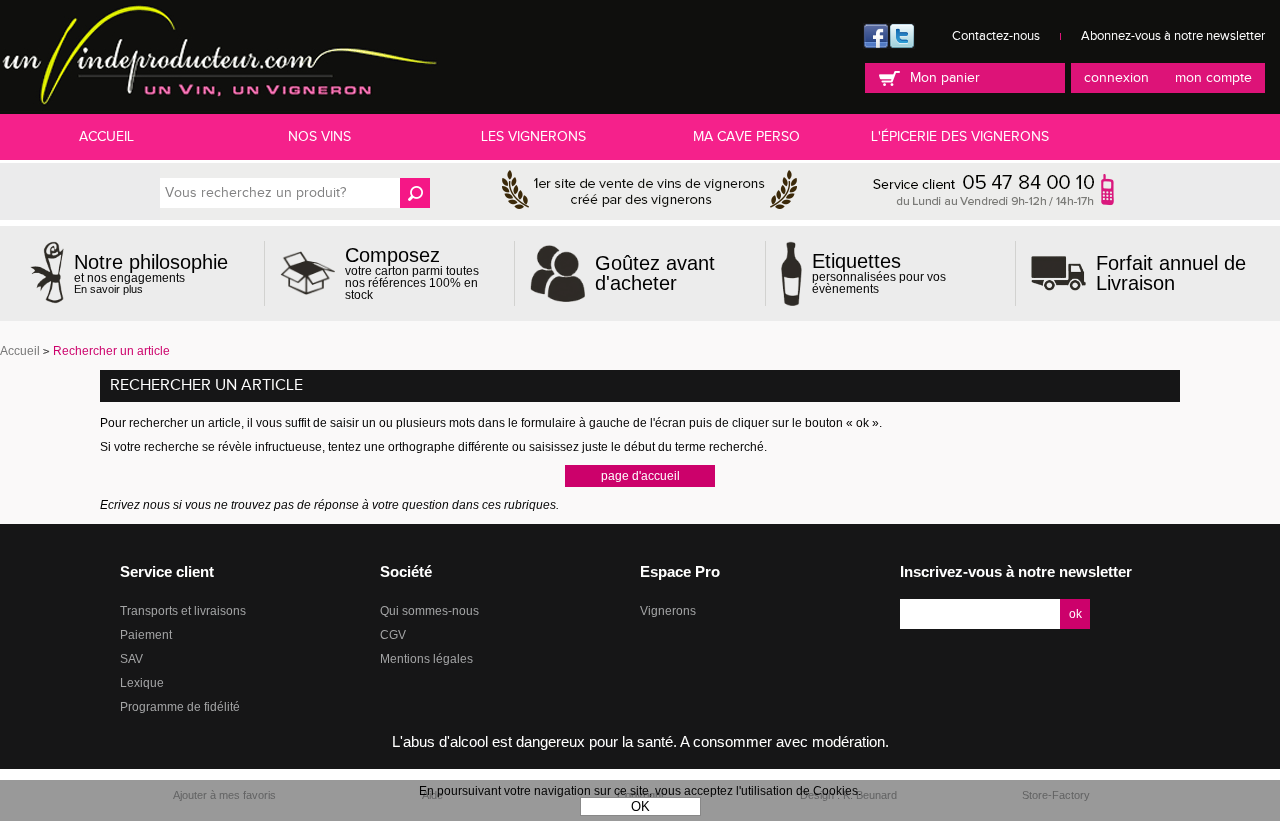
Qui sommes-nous (429, 611)
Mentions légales (426, 659)
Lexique (142, 683)
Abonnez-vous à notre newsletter (1173, 36)
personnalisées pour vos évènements (879, 273)
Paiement (146, 635)
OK (640, 806)
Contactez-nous (996, 36)
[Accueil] (219, 56)
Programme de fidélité (180, 707)
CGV (393, 635)
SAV (131, 659)
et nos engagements (151, 273)
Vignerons (668, 611)
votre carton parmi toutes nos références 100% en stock (412, 273)
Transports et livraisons (183, 611)
